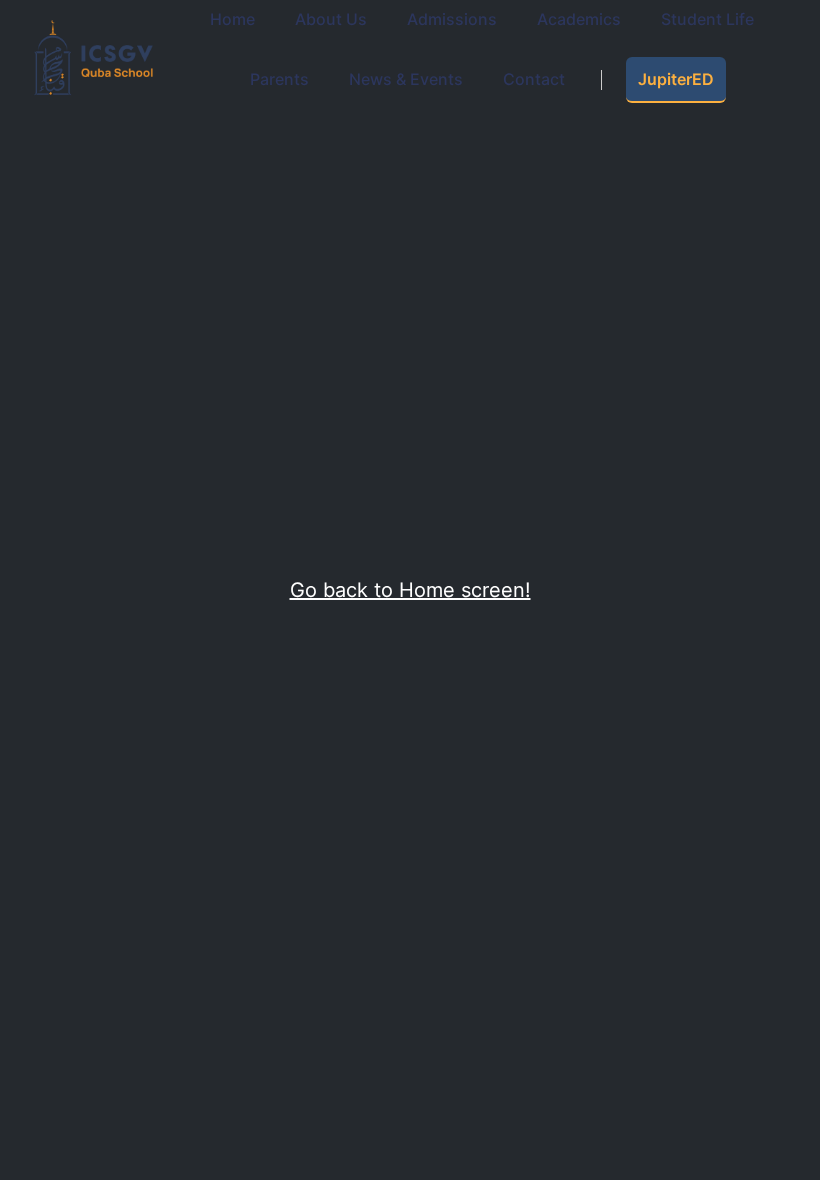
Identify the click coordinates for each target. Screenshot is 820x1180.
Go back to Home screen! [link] (410, 590)
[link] (279, 80)
